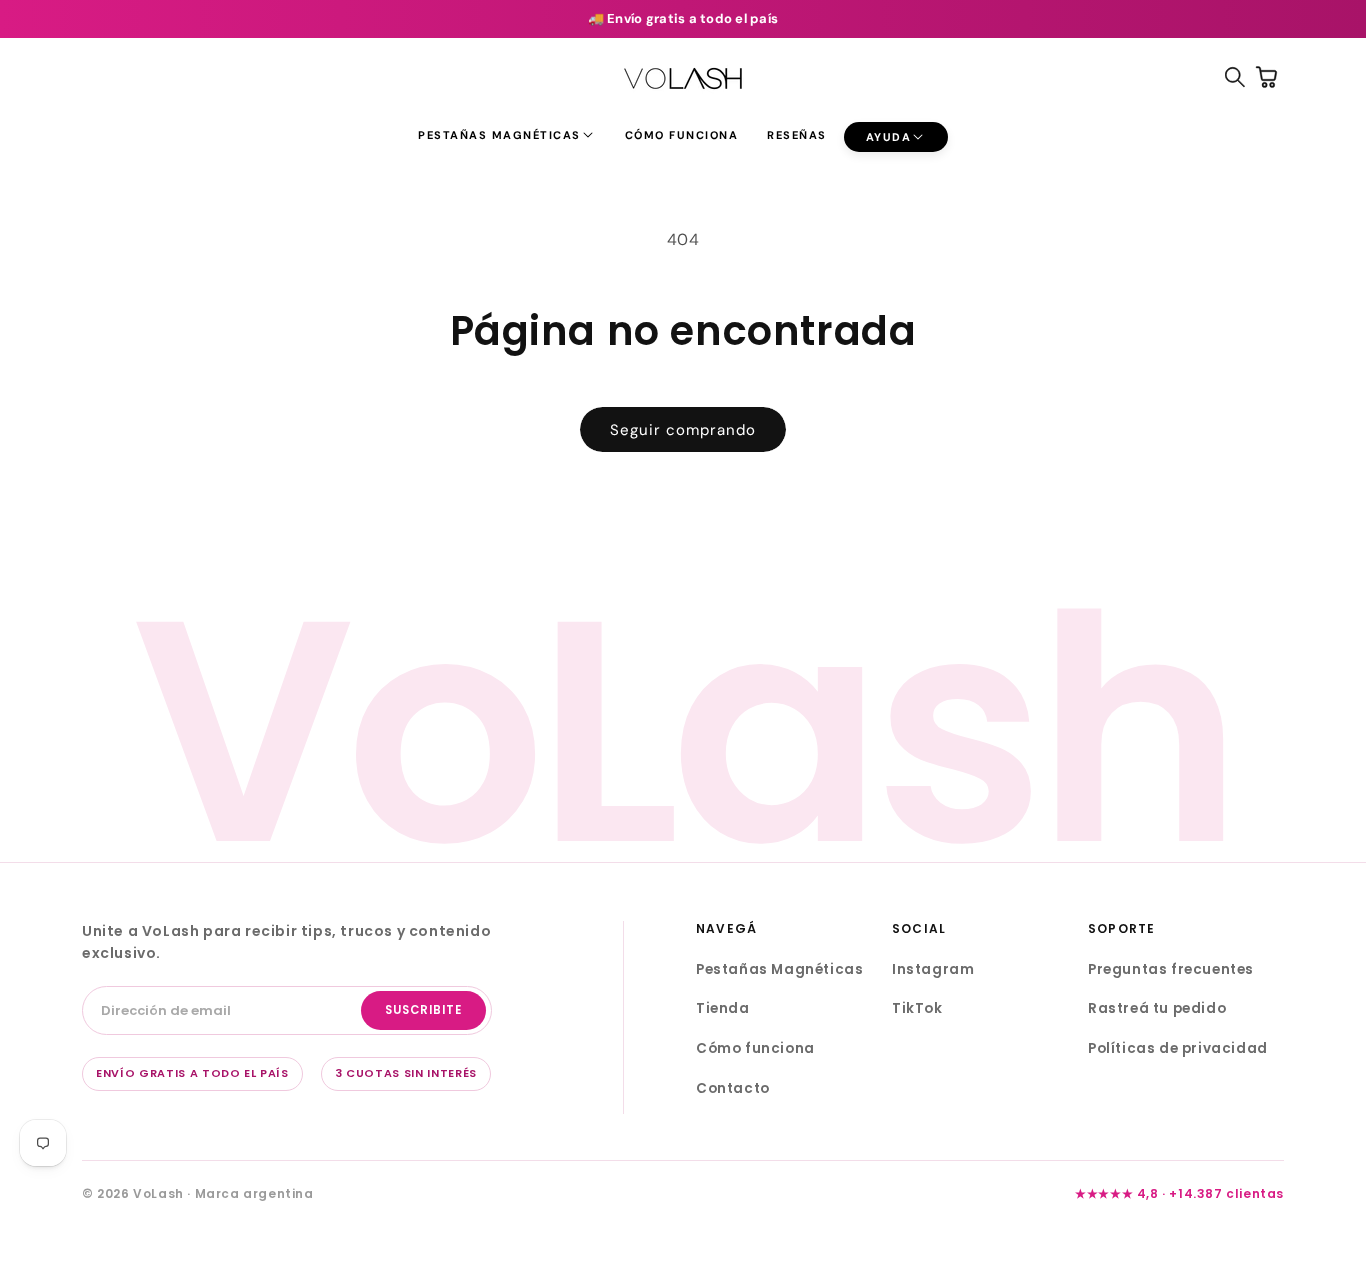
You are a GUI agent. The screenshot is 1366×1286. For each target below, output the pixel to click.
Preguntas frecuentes (1171, 969)
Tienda (723, 1008)
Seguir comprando (683, 430)
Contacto (733, 1088)
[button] (507, 135)
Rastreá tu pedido (1157, 1008)
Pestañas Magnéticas (779, 969)
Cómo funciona (755, 1048)
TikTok (917, 1008)
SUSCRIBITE (423, 1010)
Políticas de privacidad (1178, 1048)
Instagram (933, 969)
